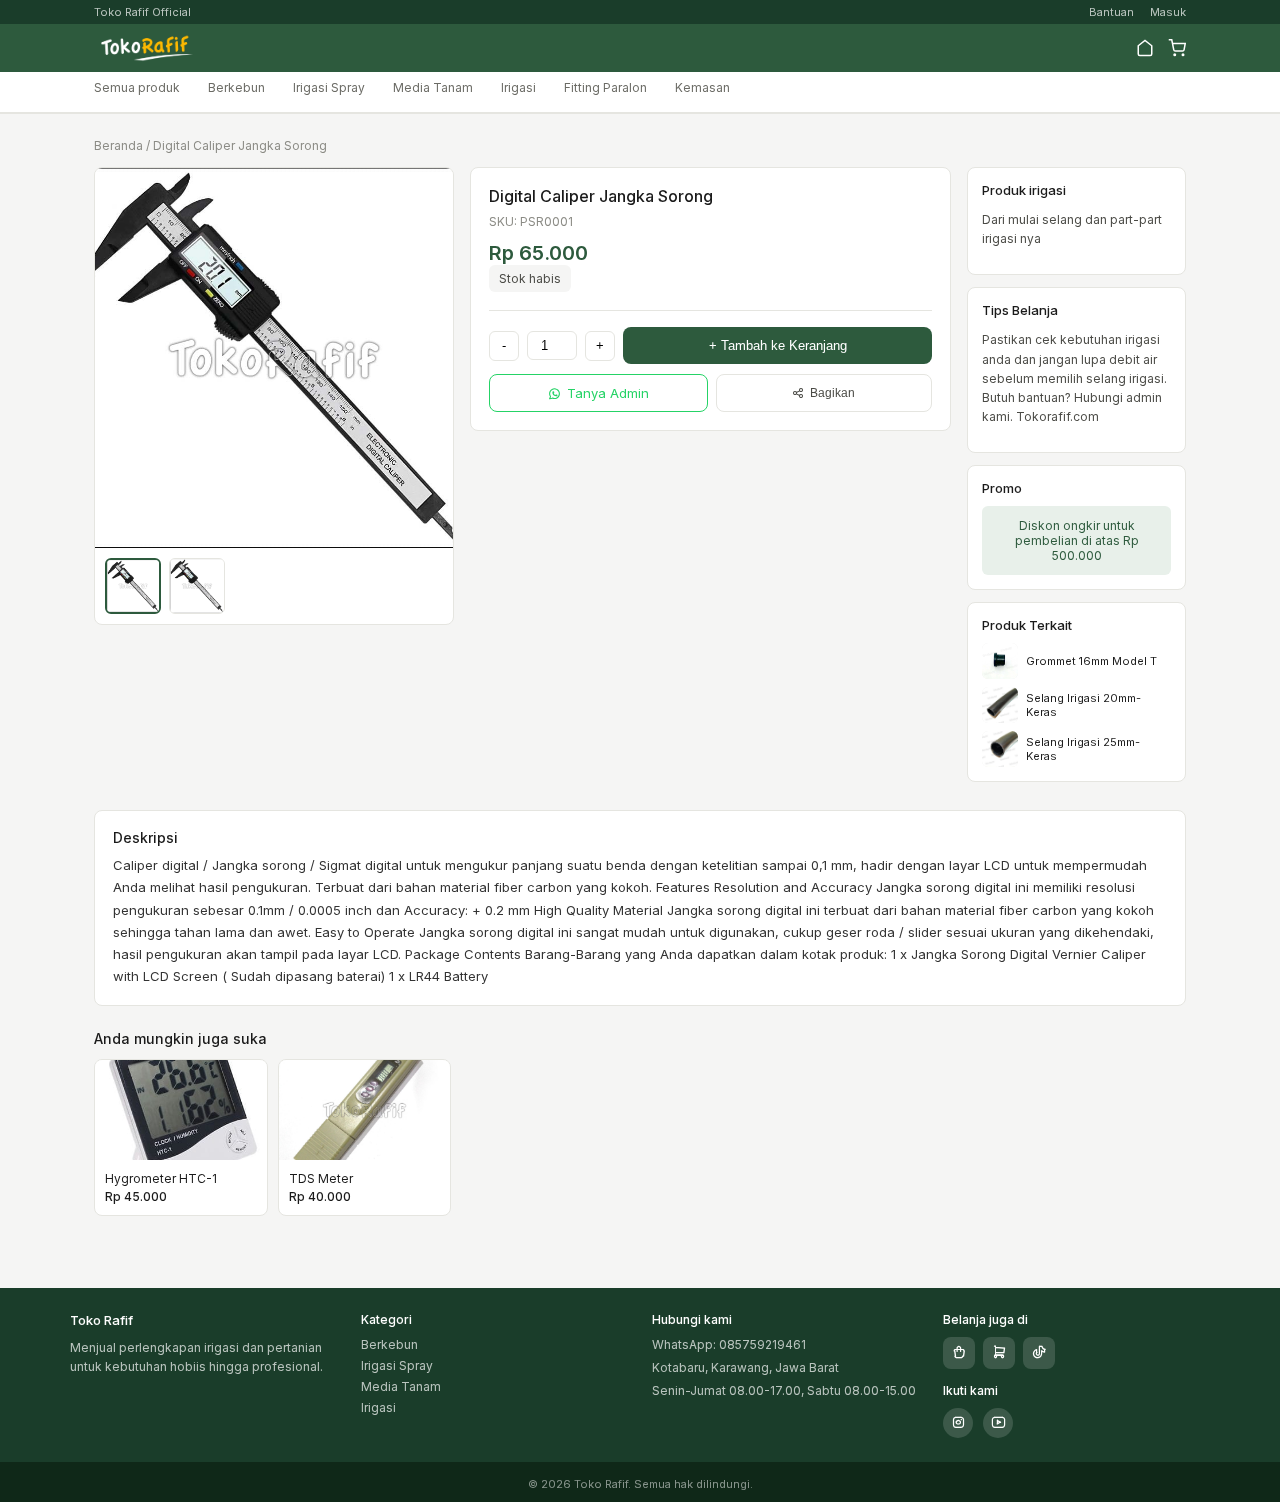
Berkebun (236, 87)
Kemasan (702, 87)
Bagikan (832, 393)
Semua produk (137, 87)
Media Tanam (433, 87)
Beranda (118, 145)
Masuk (1168, 12)
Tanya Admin (608, 393)
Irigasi (518, 87)
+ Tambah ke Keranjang (778, 345)
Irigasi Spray (329, 87)
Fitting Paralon (605, 87)
